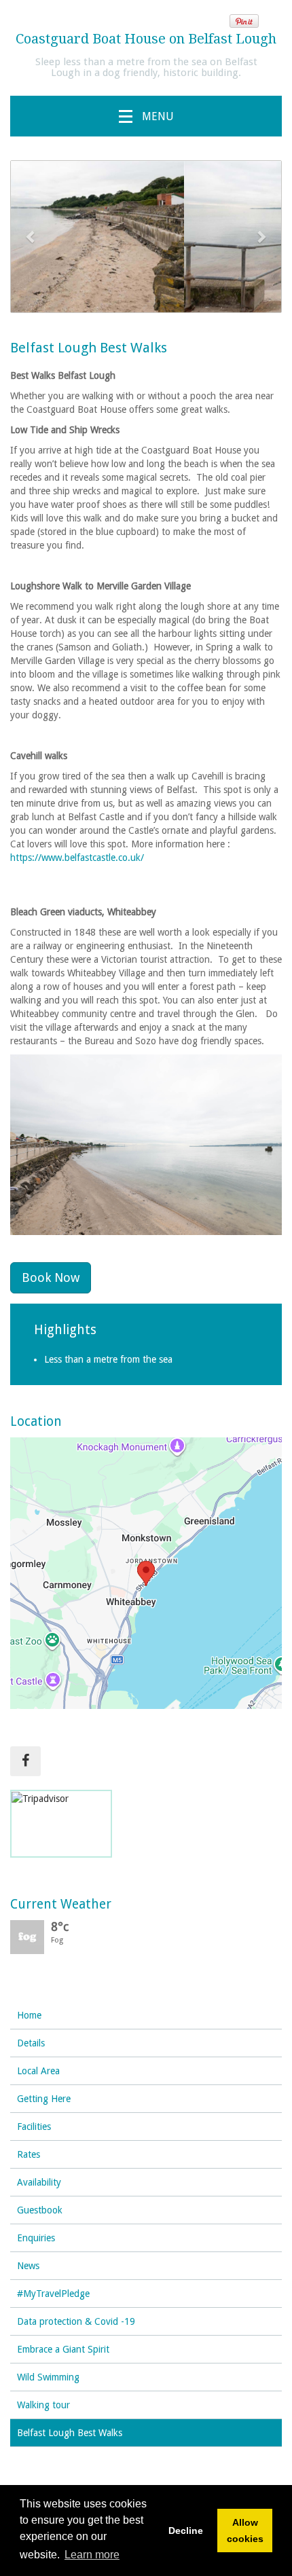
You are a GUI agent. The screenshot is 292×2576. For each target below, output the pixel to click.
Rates (29, 2154)
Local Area (38, 2071)
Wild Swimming (48, 2377)
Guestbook (40, 2210)
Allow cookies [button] (245, 2531)
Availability (39, 2182)
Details (31, 2043)
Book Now (51, 1277)
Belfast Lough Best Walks (70, 2433)
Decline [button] (186, 2531)
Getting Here (44, 2099)
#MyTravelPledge (53, 2294)
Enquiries (36, 2238)
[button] (31, 237)
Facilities (34, 2127)
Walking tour (43, 2405)
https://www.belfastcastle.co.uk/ (77, 858)
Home (29, 2015)
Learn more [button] (92, 2555)
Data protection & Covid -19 (76, 2321)
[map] (146, 1573)
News (28, 2266)
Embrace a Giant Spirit (63, 2349)
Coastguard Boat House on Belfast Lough (146, 39)
